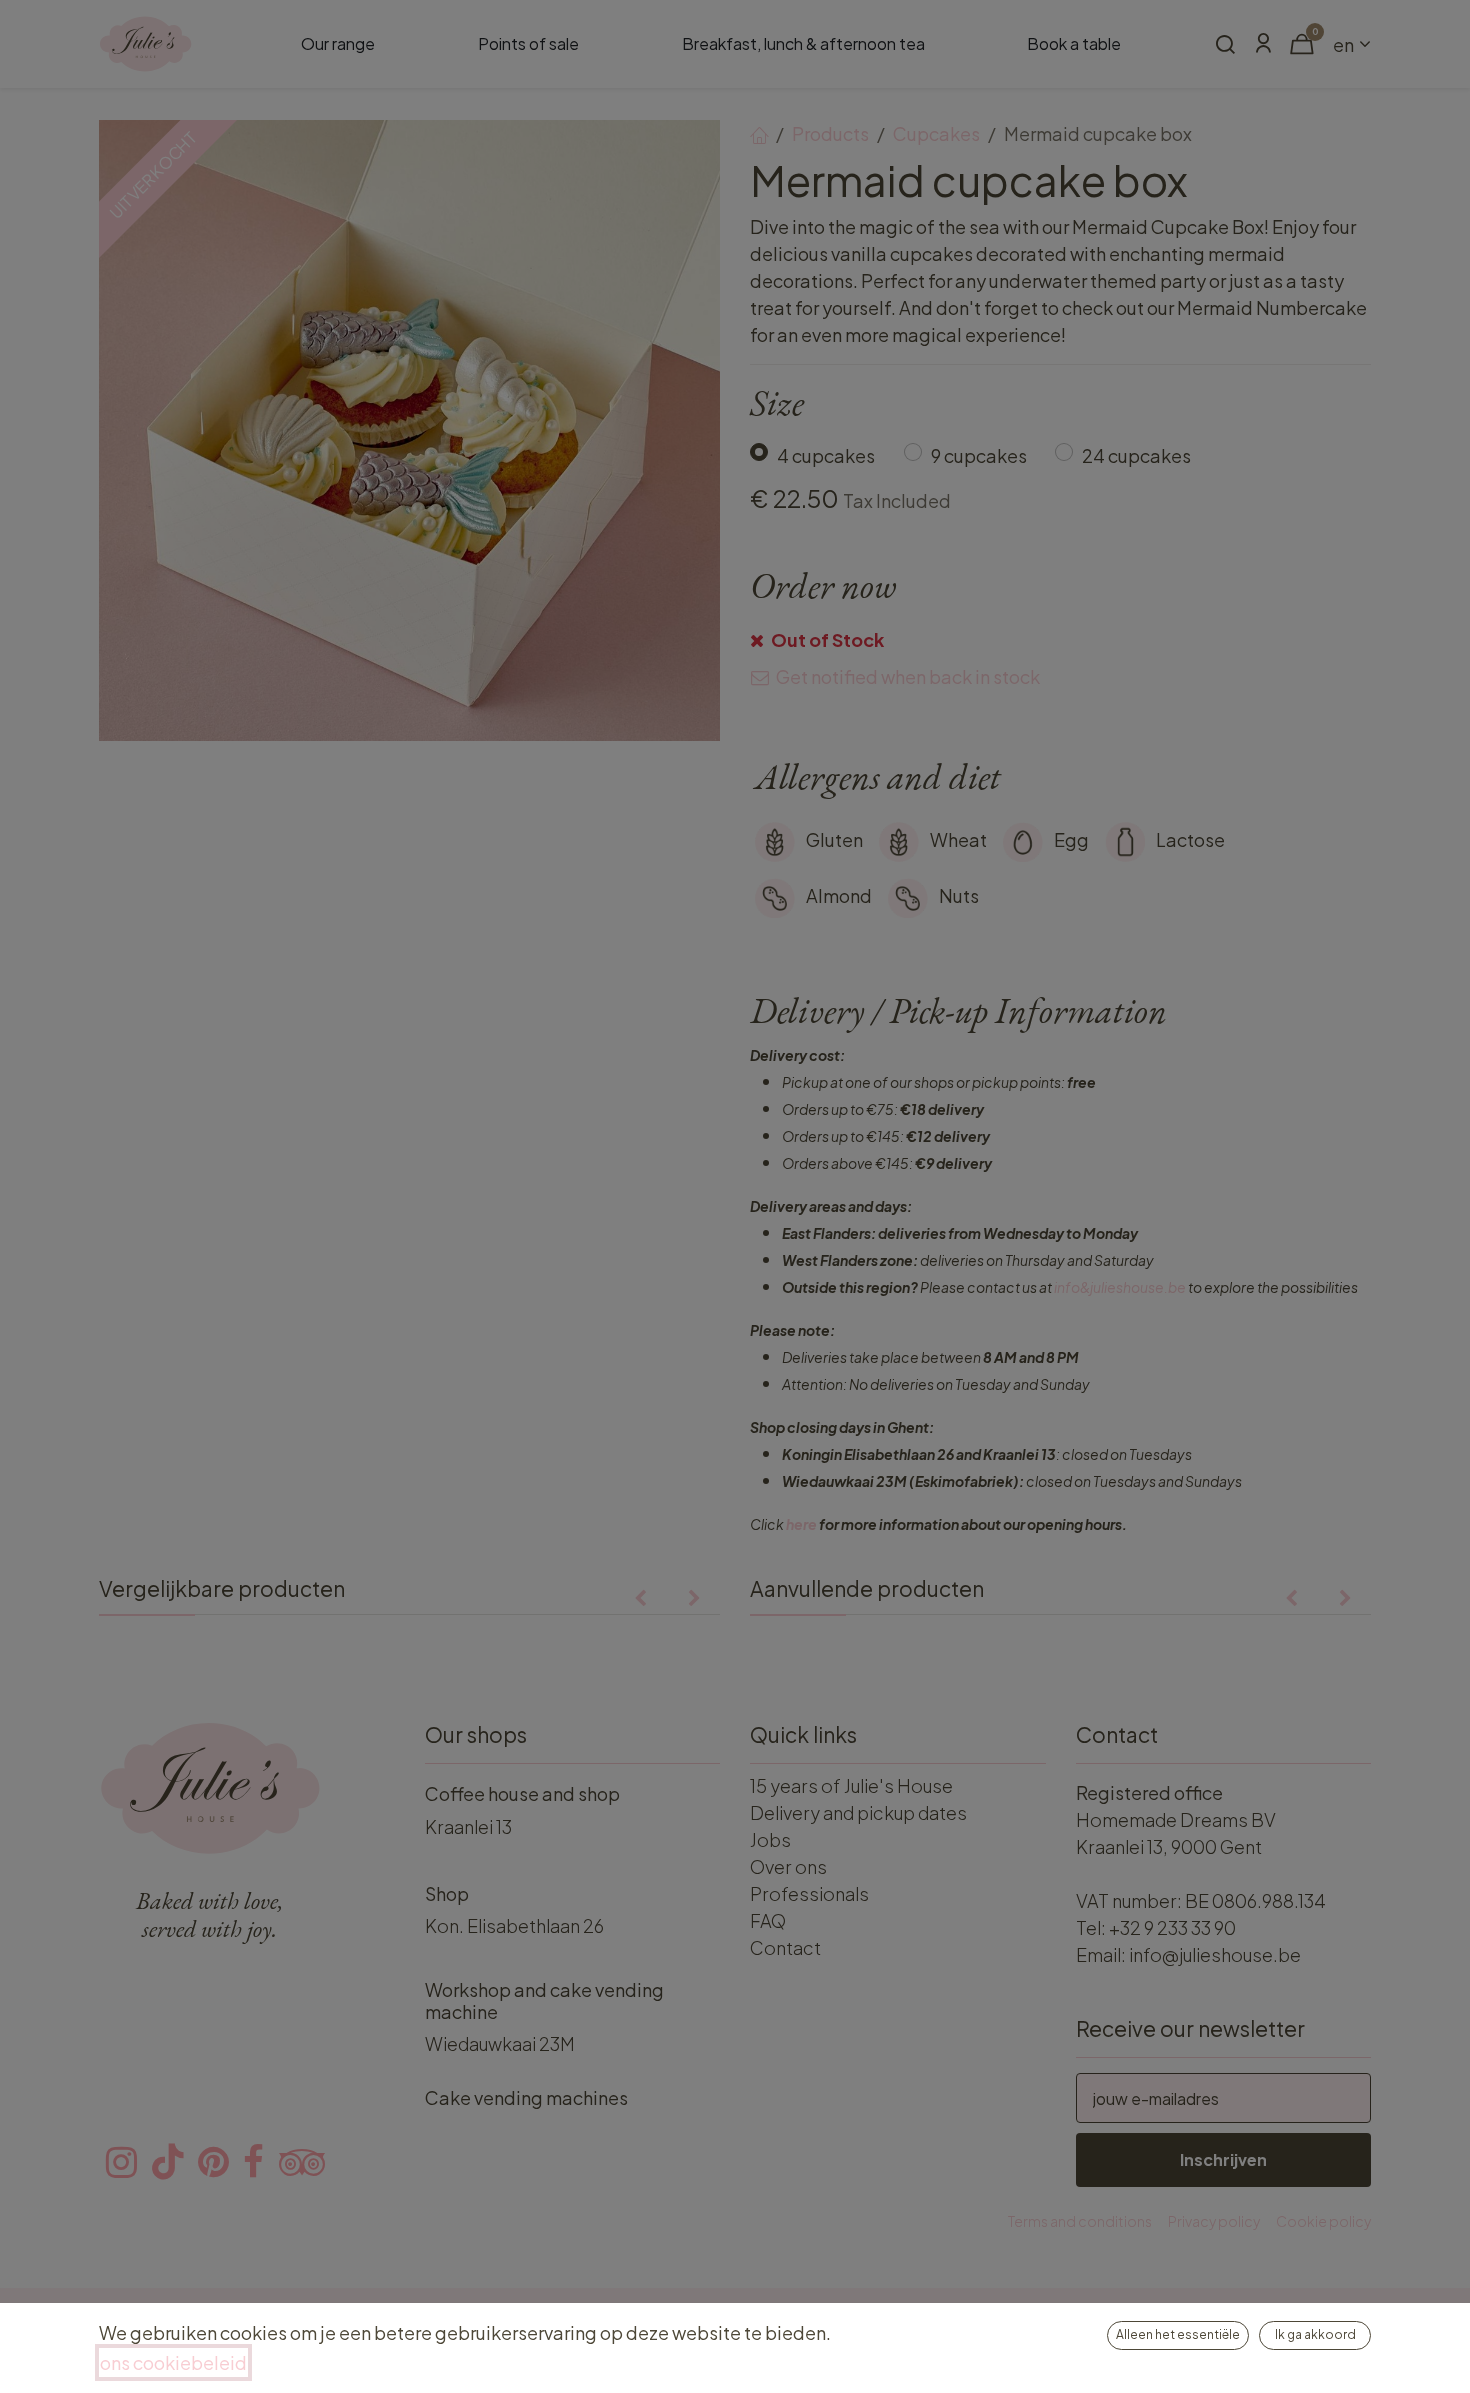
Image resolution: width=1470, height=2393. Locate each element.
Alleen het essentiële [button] (1178, 2334)
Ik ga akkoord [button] (1315, 2334)
